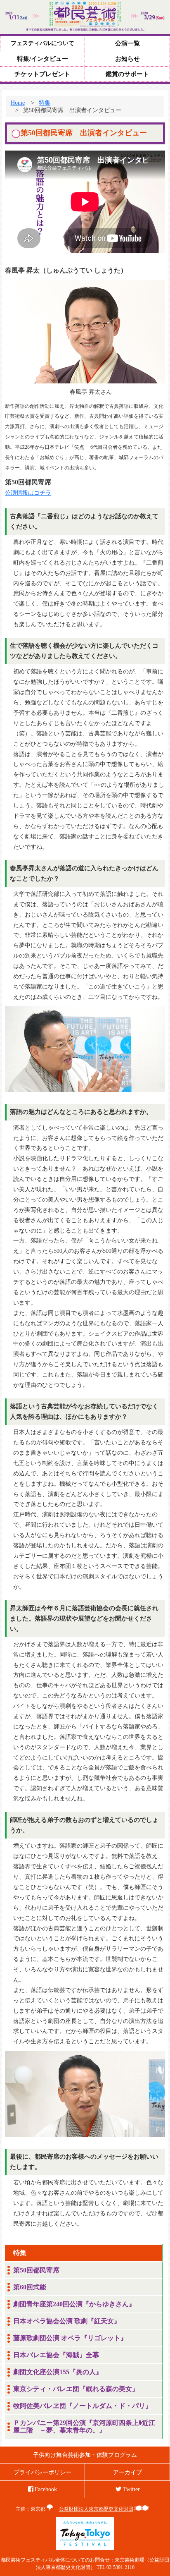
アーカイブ (127, 2472)
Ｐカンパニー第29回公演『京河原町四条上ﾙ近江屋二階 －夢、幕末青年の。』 (84, 2427)
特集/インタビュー (42, 59)
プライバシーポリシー (42, 2472)
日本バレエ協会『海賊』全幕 (56, 2355)
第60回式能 (30, 2287)
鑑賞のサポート (127, 74)
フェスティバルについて (42, 43)
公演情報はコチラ (28, 493)
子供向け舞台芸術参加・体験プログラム (85, 2455)
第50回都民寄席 (36, 2270)
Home (18, 103)
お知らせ (127, 59)
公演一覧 (127, 43)
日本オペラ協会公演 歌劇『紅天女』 (67, 2321)
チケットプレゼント (42, 74)
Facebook (45, 2489)
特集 (45, 103)
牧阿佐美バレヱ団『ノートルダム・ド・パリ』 (83, 2406)
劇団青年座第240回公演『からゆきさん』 (74, 2304)
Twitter (131, 2489)
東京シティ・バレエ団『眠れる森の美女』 (76, 2389)
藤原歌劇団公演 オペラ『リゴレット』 (70, 2338)
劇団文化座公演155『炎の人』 (58, 2372)
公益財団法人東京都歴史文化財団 (96, 2509)
